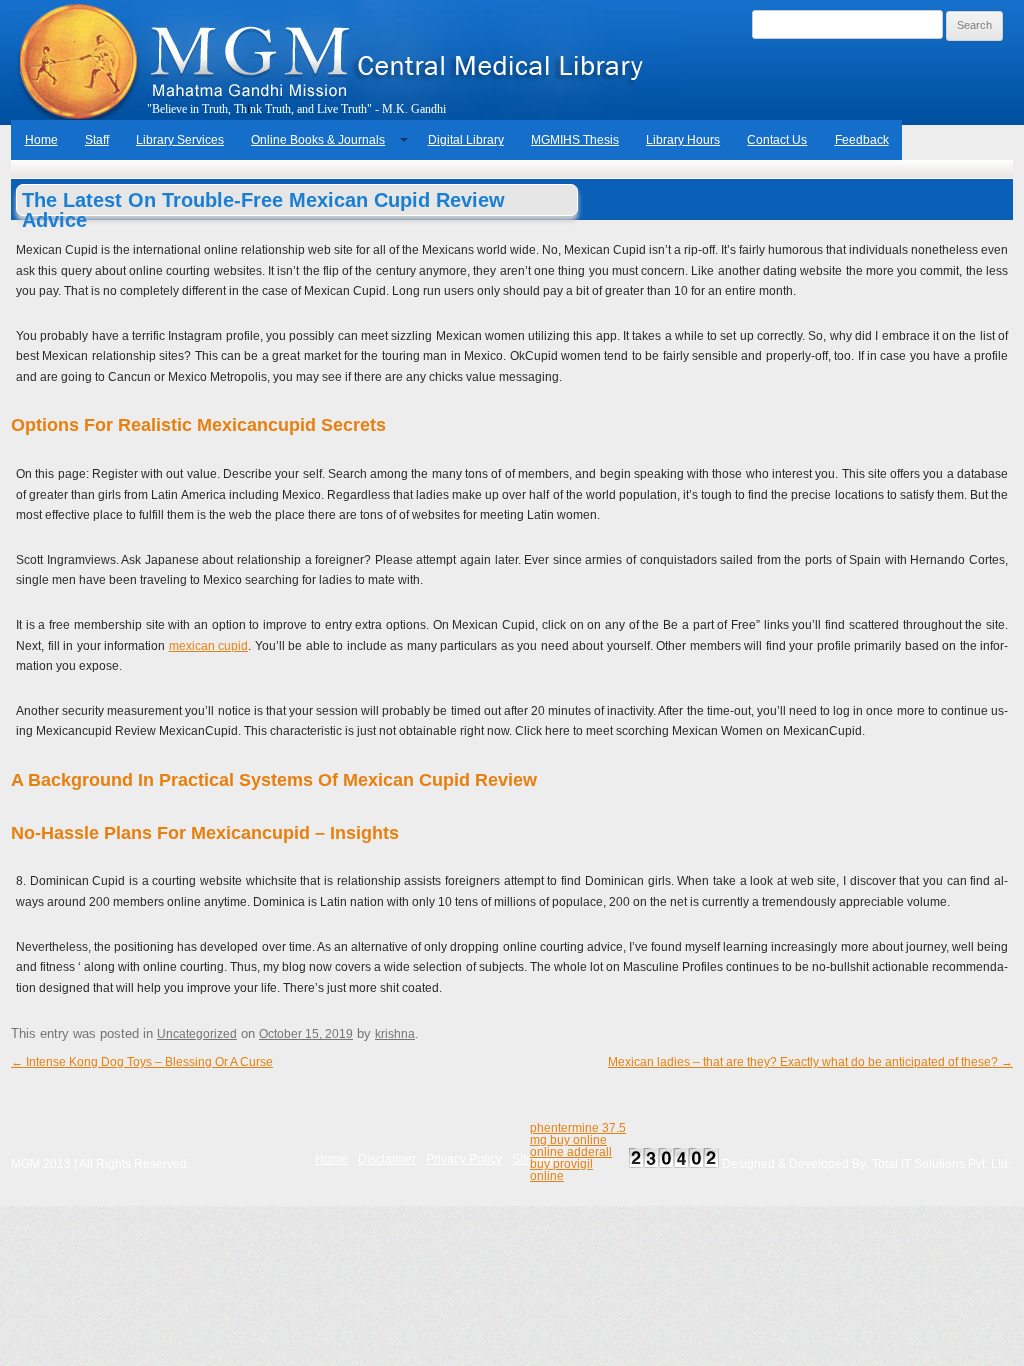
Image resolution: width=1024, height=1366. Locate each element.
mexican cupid (209, 646)
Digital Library (466, 140)
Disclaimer (387, 1159)
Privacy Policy (464, 1159)
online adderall (571, 1152)
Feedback (862, 140)
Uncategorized (197, 1034)
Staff (97, 140)
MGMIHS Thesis (575, 140)
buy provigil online (561, 1170)
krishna (395, 1034)
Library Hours (683, 140)
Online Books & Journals (318, 140)
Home (41, 140)
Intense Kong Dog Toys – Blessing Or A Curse (142, 1062)
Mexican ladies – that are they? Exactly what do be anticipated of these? (810, 1062)
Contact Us (777, 140)
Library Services (180, 140)
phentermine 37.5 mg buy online (578, 1134)
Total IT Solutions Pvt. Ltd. (941, 1164)
